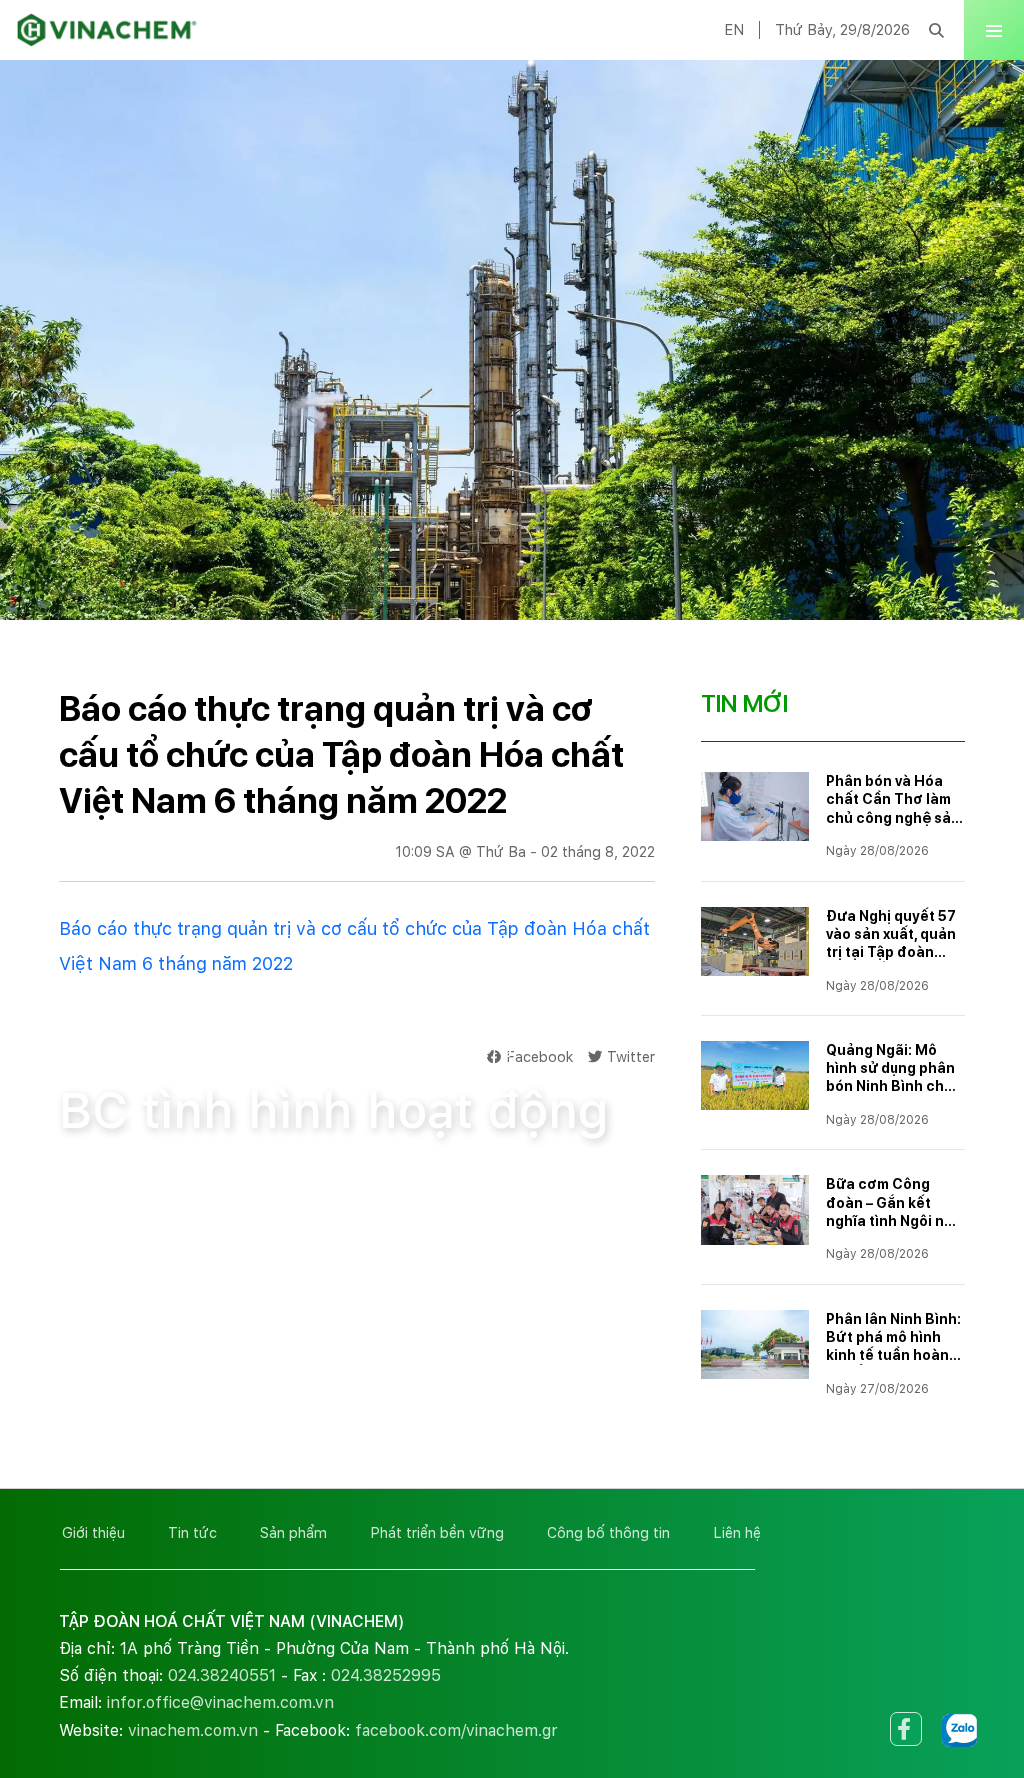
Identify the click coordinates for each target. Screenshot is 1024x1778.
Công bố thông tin (232, 1048)
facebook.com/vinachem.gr (456, 1730)
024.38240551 (222, 1675)
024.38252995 (386, 1675)
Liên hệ (737, 1532)
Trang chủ (98, 1048)
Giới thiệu (93, 1532)
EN (734, 30)
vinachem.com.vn (193, 1730)
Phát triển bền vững (437, 1532)
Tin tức (192, 1532)
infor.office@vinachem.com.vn (220, 1702)
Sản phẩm (293, 1532)
